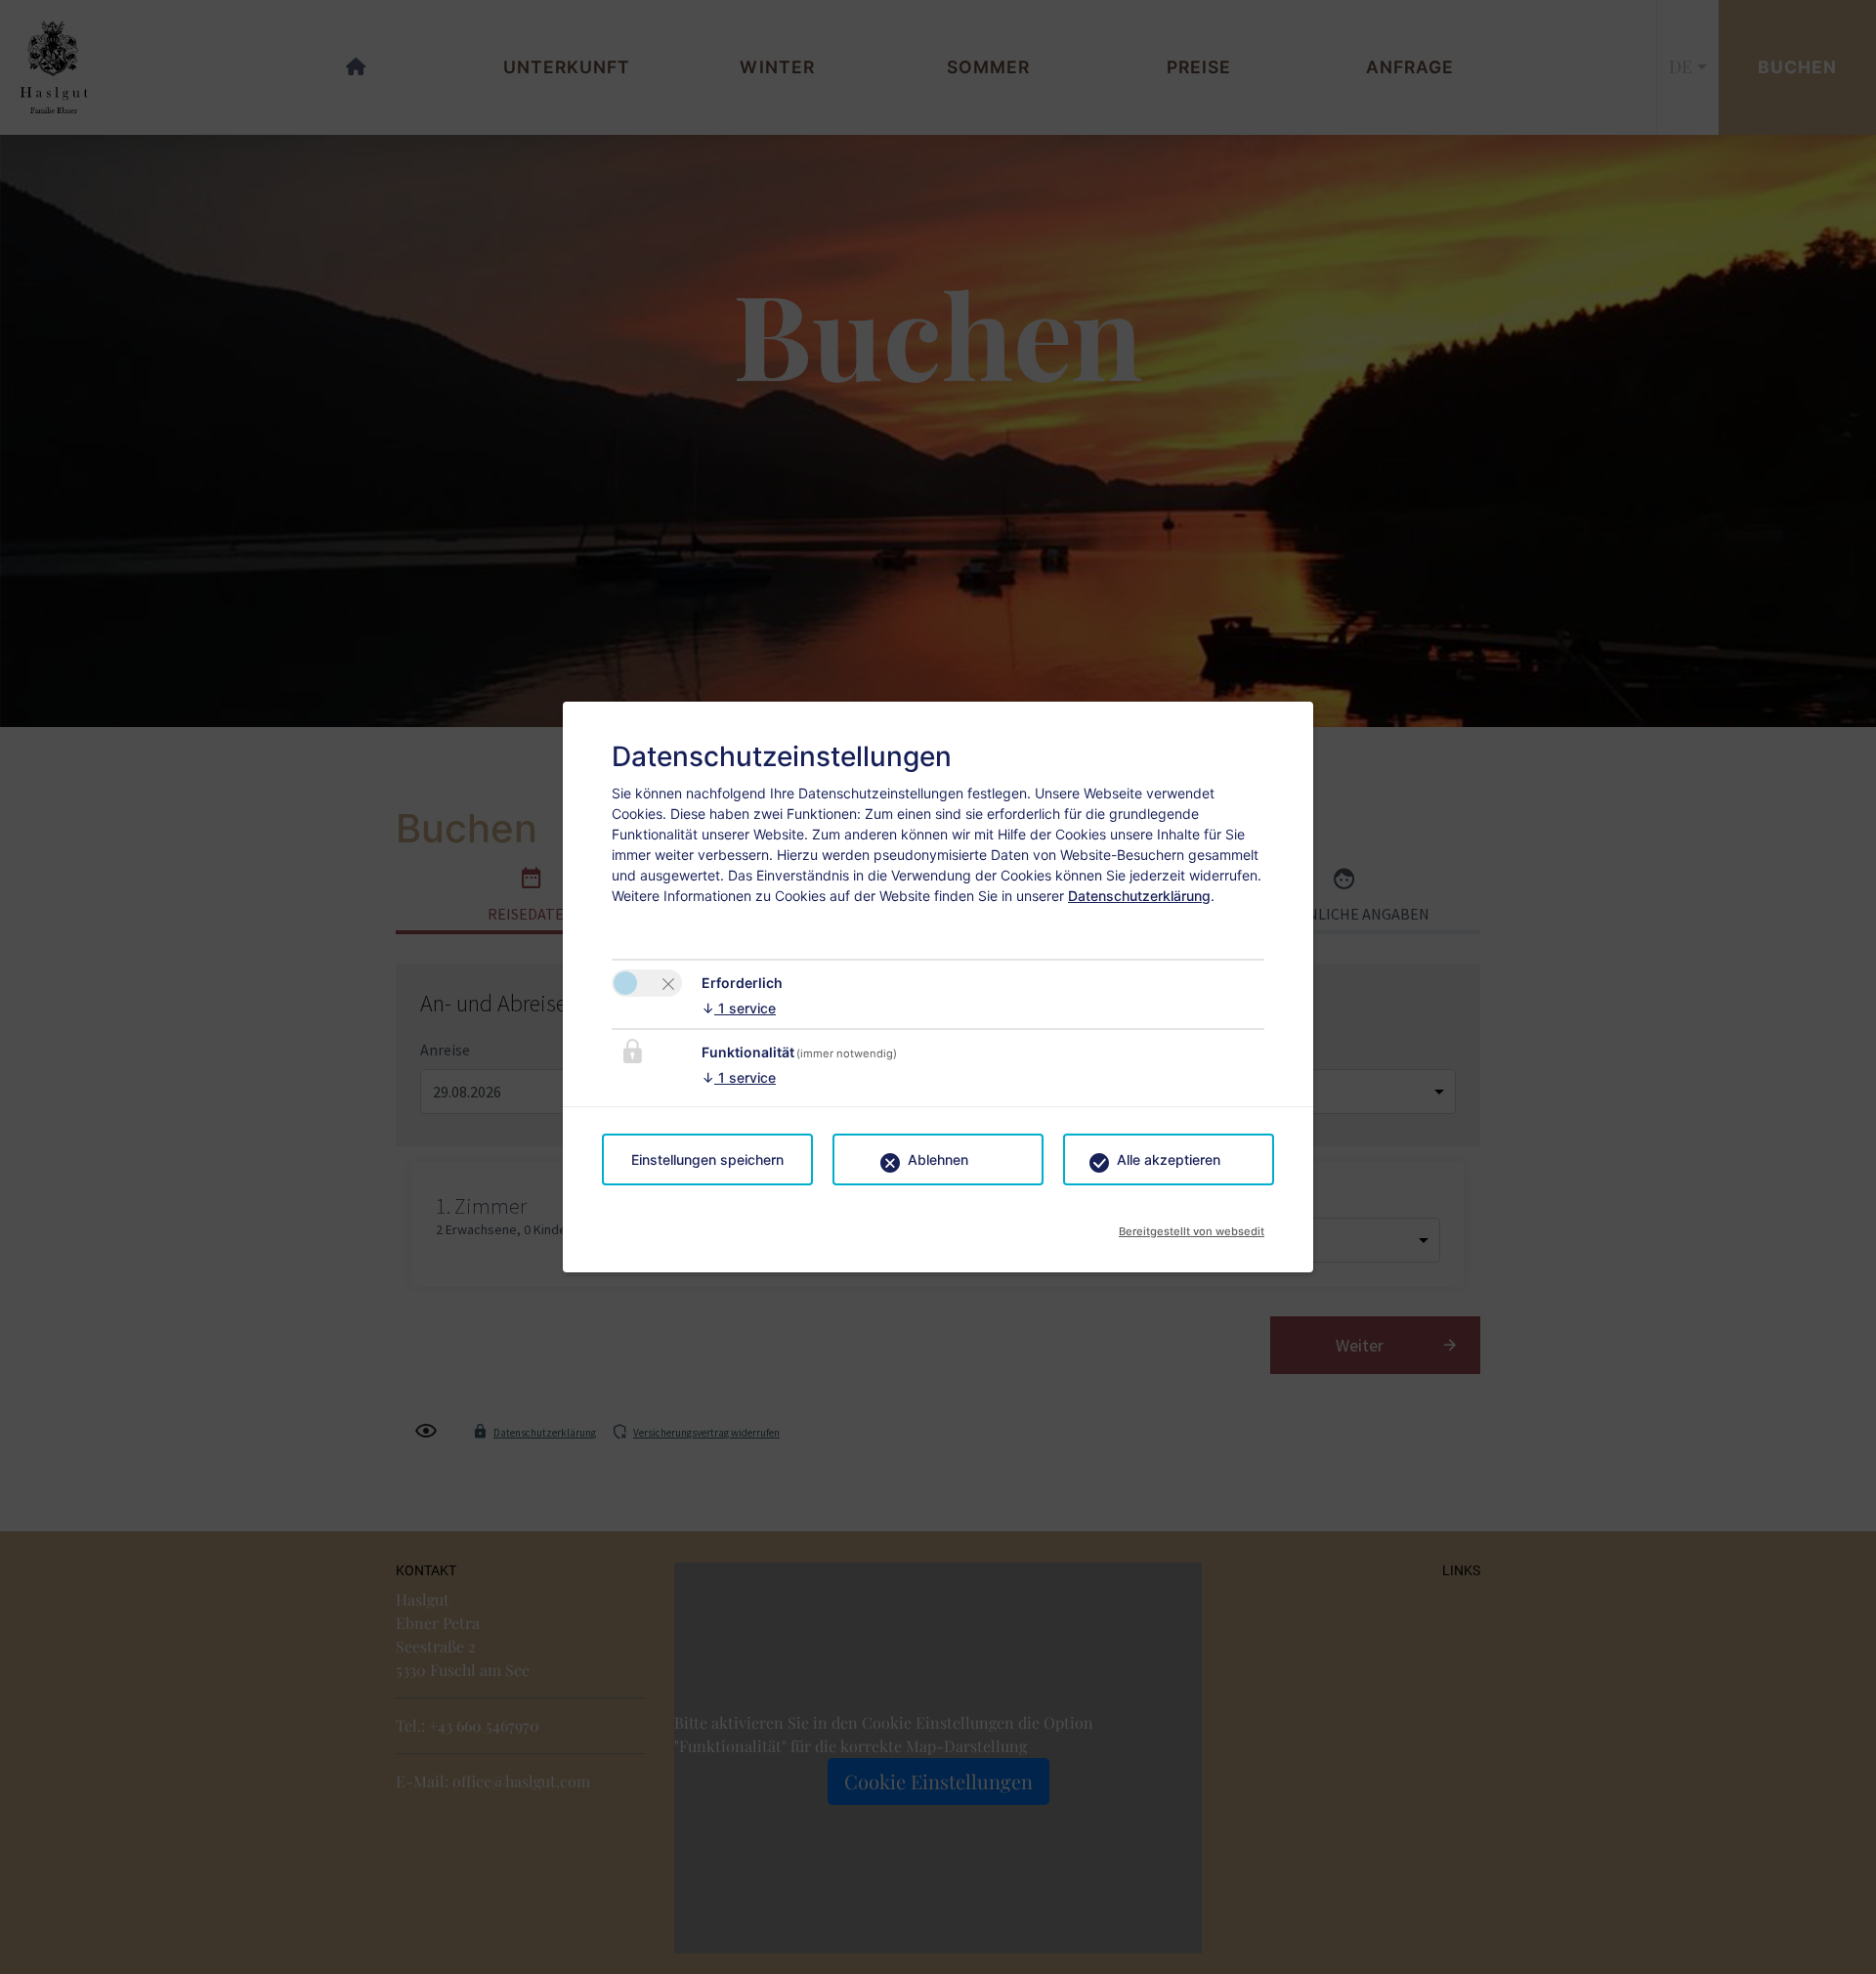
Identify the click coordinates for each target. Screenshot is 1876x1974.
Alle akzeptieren (1169, 1159)
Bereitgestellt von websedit (1192, 1225)
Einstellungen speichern (707, 1159)
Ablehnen (938, 1159)
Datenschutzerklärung (1139, 896)
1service (739, 1008)
